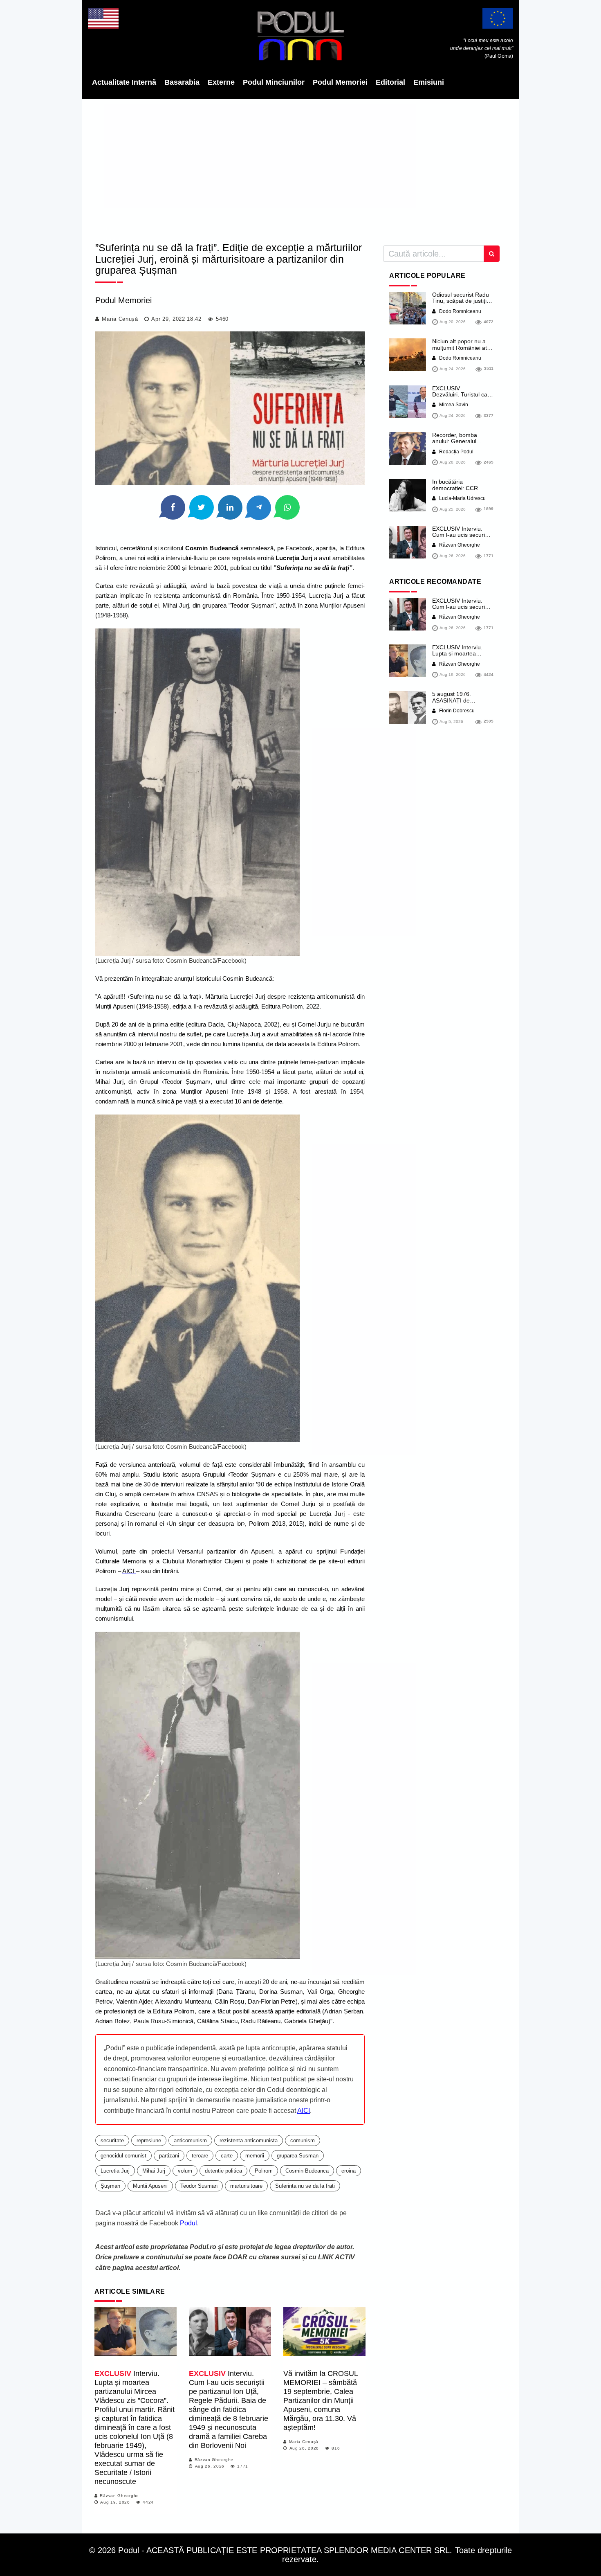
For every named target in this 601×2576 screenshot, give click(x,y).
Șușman (110, 2186)
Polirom (264, 2171)
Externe (221, 82)
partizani (169, 2156)
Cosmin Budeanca (307, 2171)
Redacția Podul (456, 452)
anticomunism (190, 2140)
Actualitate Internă (124, 82)
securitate (112, 2140)
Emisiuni (429, 82)
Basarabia (182, 82)
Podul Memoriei (340, 82)
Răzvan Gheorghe (119, 2496)
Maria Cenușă (120, 319)
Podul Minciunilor (274, 82)
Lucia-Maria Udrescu (462, 498)
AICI (304, 2111)
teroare (200, 2156)
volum (185, 2171)
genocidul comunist (123, 2156)
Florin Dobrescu (456, 711)
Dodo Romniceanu (460, 311)
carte (227, 2156)
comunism (303, 2140)
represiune (149, 2140)
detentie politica (223, 2171)
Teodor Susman (199, 2186)
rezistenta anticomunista (249, 2140)
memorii (255, 2156)
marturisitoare (246, 2186)
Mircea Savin (453, 405)
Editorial (390, 82)
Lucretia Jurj (115, 2171)
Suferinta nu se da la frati (305, 2186)
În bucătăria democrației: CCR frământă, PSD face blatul (457, 491)
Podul (188, 2223)
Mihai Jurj (154, 2171)
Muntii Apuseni (150, 2186)
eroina (349, 2171)
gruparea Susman (298, 2156)
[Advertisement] (300, 168)
